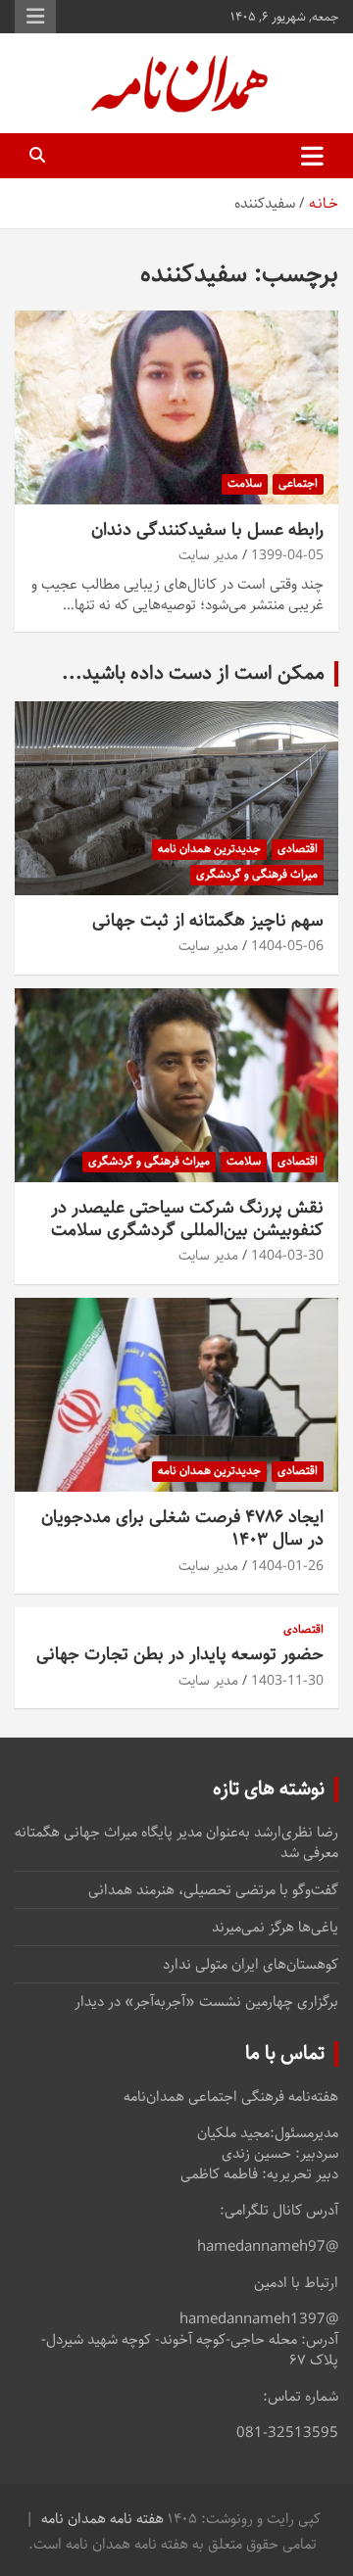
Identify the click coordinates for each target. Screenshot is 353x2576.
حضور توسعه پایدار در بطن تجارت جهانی (180, 1654)
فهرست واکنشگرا (35, 17)
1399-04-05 (287, 555)
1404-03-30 (287, 1256)
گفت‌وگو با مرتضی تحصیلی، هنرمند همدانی (213, 1890)
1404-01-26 (287, 1566)
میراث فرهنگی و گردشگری (257, 874)
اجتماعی (298, 483)
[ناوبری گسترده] (312, 156)
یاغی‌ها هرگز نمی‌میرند (275, 1927)
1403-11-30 (287, 1681)
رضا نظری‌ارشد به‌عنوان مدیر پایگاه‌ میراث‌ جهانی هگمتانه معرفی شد (176, 1842)
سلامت (245, 483)
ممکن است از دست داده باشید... (193, 673)
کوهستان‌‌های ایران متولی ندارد (251, 1964)
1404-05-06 (287, 946)
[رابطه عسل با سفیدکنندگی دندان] (176, 407)
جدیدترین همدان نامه (209, 849)
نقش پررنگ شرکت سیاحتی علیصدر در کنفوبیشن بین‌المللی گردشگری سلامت (187, 1219)
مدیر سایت (208, 555)
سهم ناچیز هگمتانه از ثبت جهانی (208, 921)
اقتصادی (298, 849)
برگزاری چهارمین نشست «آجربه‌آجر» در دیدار (206, 2002)
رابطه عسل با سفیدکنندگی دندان (207, 530)
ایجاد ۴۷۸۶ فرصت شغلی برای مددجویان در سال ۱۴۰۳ (182, 1528)
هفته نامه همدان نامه (102, 2519)
